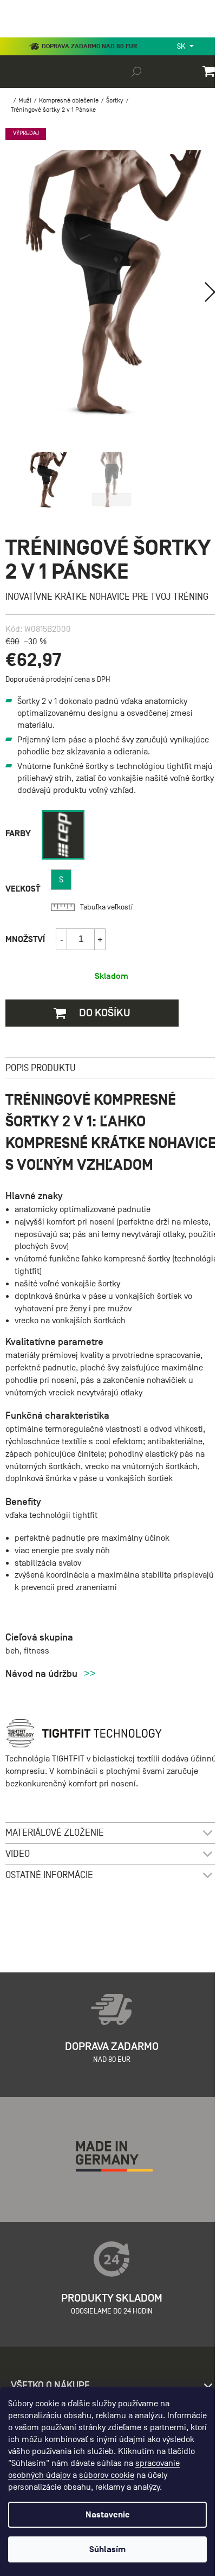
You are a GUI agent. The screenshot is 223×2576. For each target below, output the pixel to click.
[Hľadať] (136, 71)
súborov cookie (107, 2475)
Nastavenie (108, 2515)
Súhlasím (107, 2549)
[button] (210, 292)
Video (18, 1854)
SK (182, 46)
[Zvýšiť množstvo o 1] (100, 939)
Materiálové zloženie (55, 1833)
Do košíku (104, 1013)
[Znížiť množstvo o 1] (62, 939)
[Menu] (16, 35)
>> (90, 1674)
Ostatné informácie (49, 1875)
